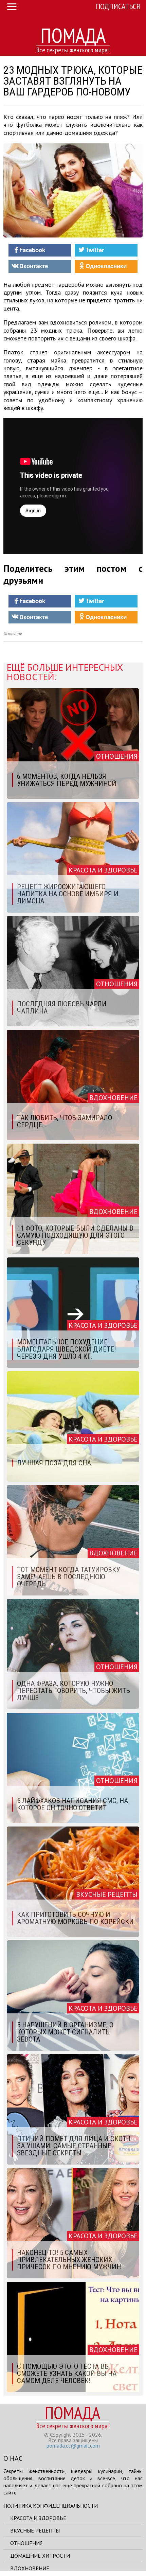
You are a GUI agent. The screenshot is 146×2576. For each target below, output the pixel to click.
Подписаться (118, 6)
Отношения (26, 2543)
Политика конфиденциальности (51, 2506)
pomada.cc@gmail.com (73, 2446)
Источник (13, 634)
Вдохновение (30, 2568)
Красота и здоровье (38, 2518)
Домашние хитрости (40, 2556)
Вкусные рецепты (35, 2530)
